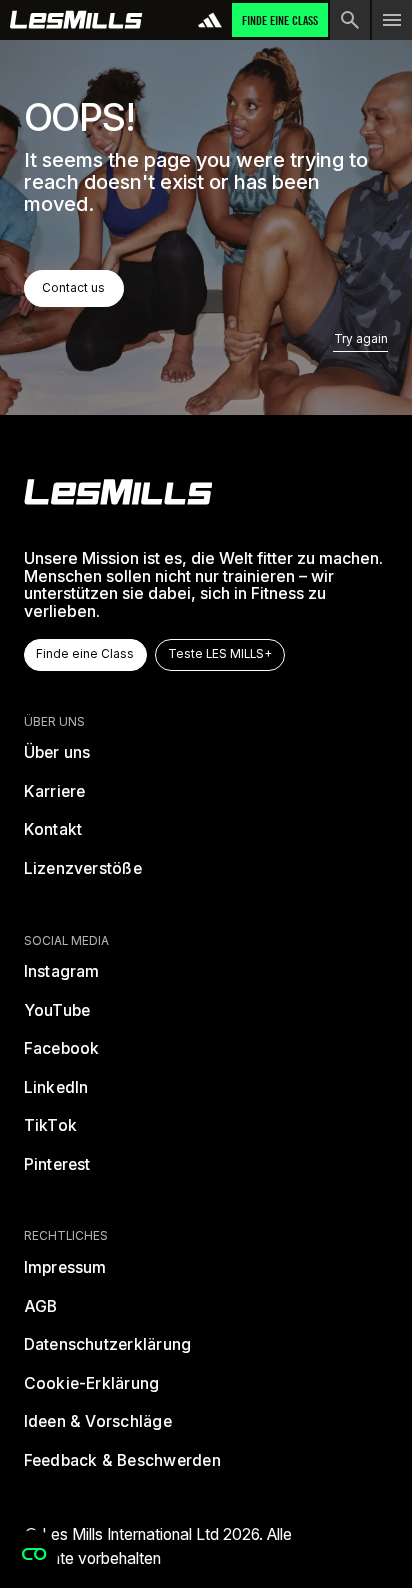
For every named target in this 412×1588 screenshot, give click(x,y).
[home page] (76, 20)
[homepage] (118, 492)
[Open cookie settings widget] (34, 1554)
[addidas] (210, 20)
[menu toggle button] (392, 20)
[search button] (350, 20)
